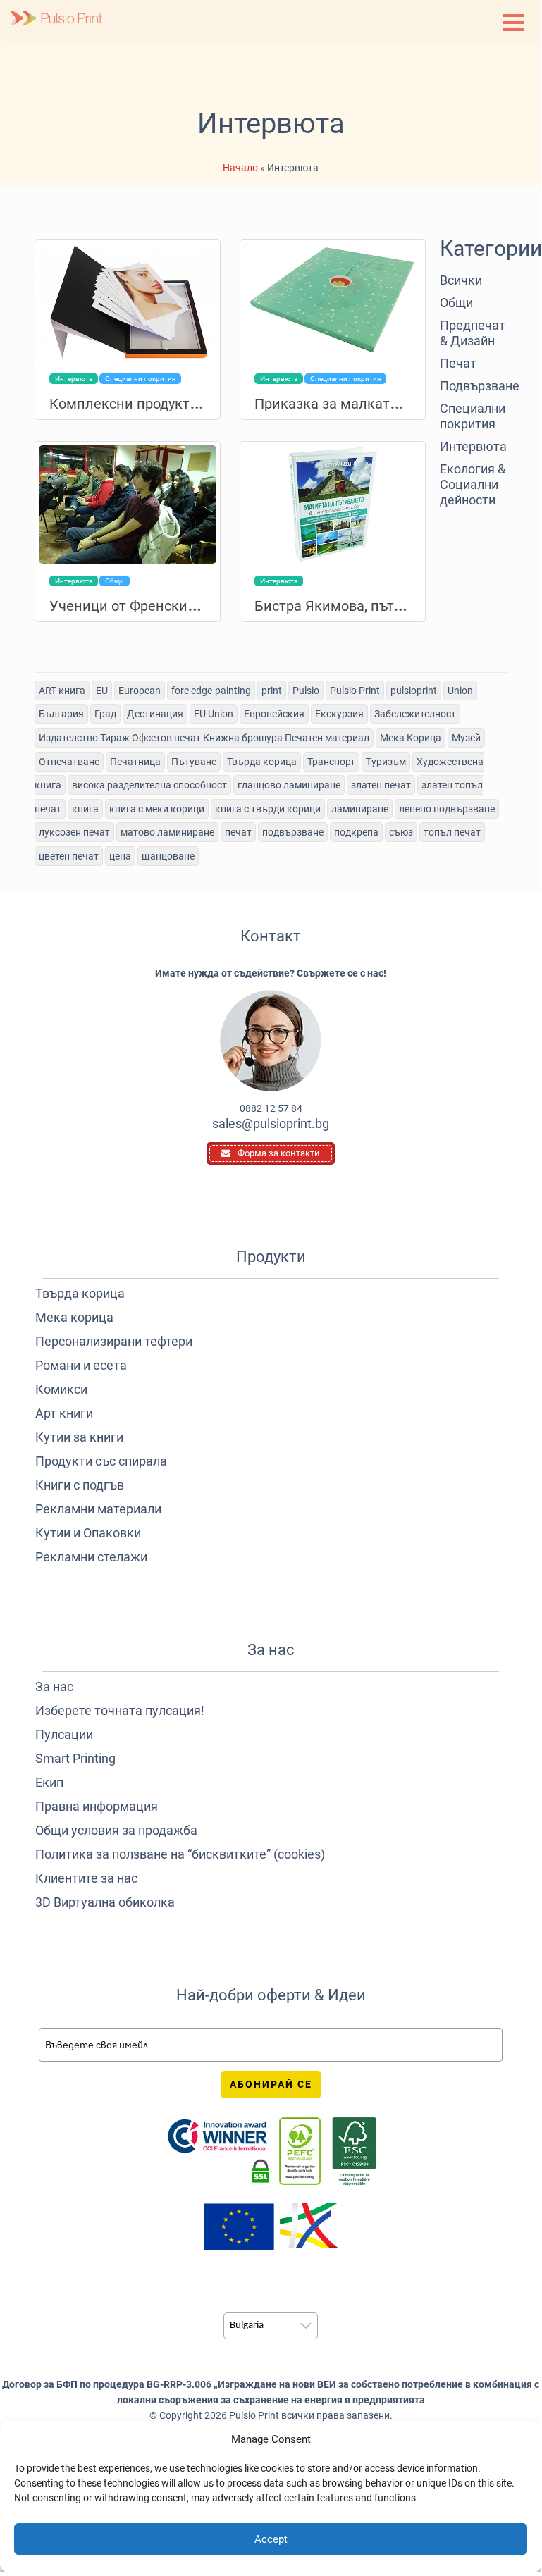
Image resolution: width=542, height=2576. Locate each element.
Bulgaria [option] (247, 2326)
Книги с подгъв (80, 1485)
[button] (513, 23)
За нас (54, 1686)
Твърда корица (80, 1293)
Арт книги (64, 1413)
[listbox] (271, 2326)
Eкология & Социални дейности (473, 484)
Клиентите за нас (86, 1878)
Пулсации (64, 1734)
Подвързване (473, 386)
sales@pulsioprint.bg (271, 1123)
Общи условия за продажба (116, 1830)
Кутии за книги (79, 1437)
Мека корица (74, 1317)
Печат (458, 363)
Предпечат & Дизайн (473, 333)
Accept (271, 2539)
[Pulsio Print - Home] (56, 19)
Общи (456, 303)
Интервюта (473, 446)
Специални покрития (473, 416)
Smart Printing (75, 1758)
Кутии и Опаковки (88, 1533)
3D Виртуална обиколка (105, 1902)
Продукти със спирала (101, 1461)
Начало (240, 168)
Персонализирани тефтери (114, 1341)
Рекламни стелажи (91, 1557)
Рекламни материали (98, 1509)
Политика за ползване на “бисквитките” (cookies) (180, 1854)
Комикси (61, 1389)
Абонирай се (271, 2084)
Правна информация (97, 1806)
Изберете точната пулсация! (120, 1710)
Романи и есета (81, 1365)
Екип (49, 1782)
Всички (461, 280)
